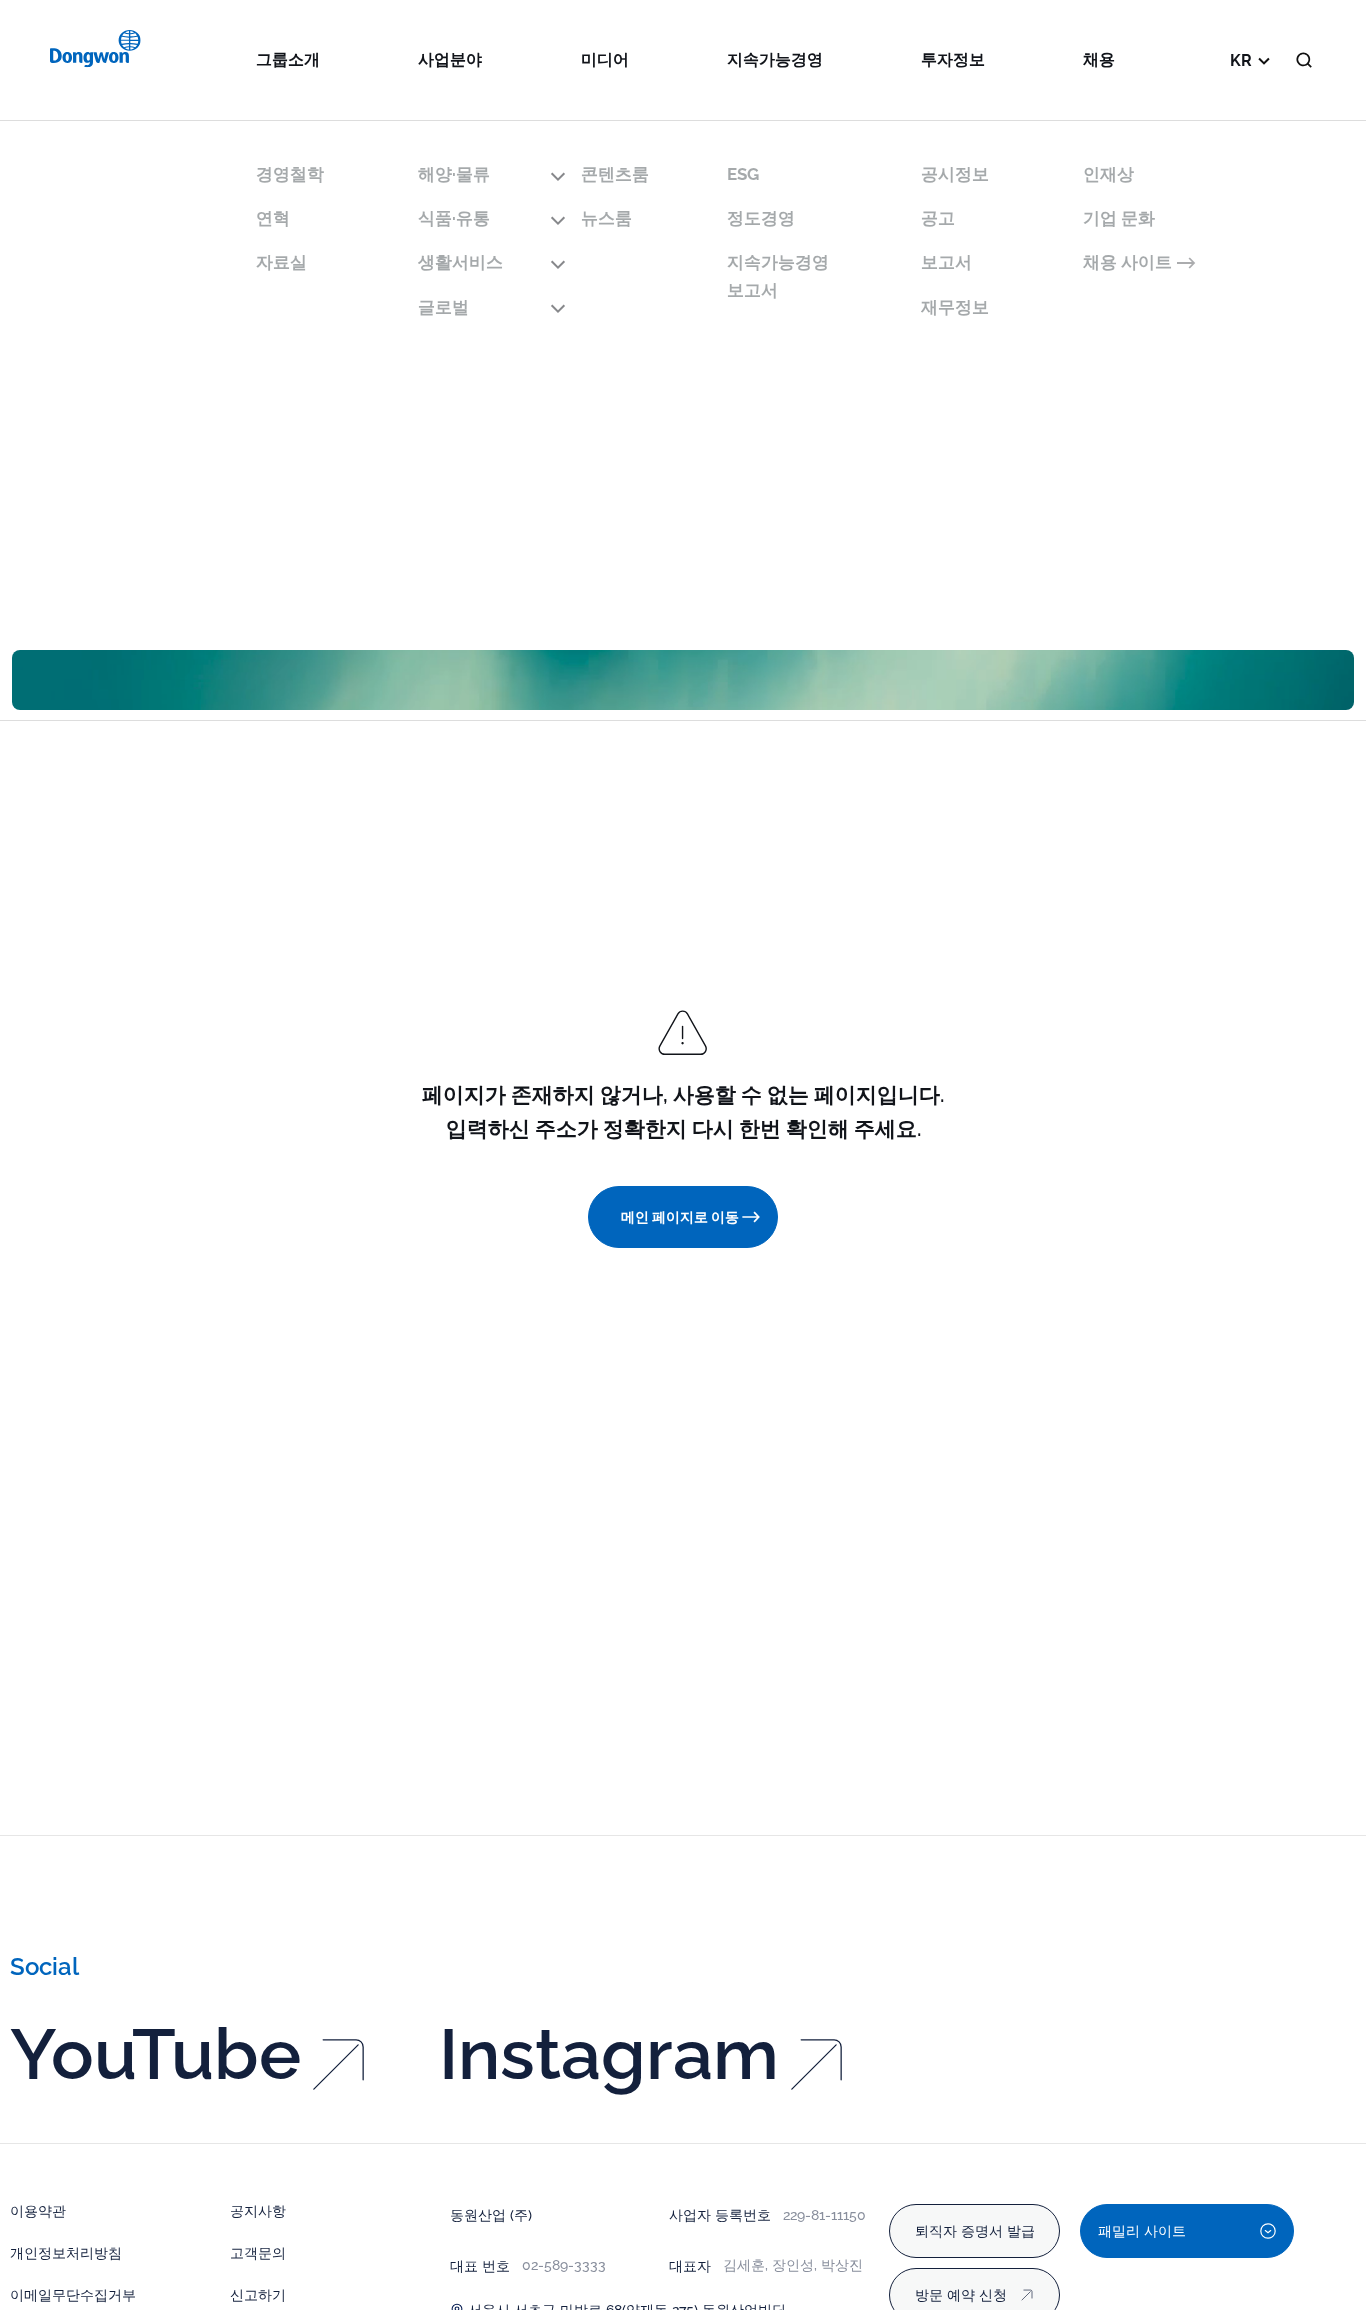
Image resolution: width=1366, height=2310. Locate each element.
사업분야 (450, 59)
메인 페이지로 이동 (680, 1217)
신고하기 (258, 2295)
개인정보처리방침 (66, 2253)
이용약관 (38, 2211)
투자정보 (953, 59)
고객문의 (258, 2253)
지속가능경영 (775, 59)
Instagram (609, 2054)
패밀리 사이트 (1142, 2231)
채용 (1099, 59)
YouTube (155, 2054)
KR (1241, 60)
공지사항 (258, 2211)
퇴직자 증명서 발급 (975, 2231)
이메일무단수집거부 (73, 2295)
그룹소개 (288, 59)
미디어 (605, 59)
